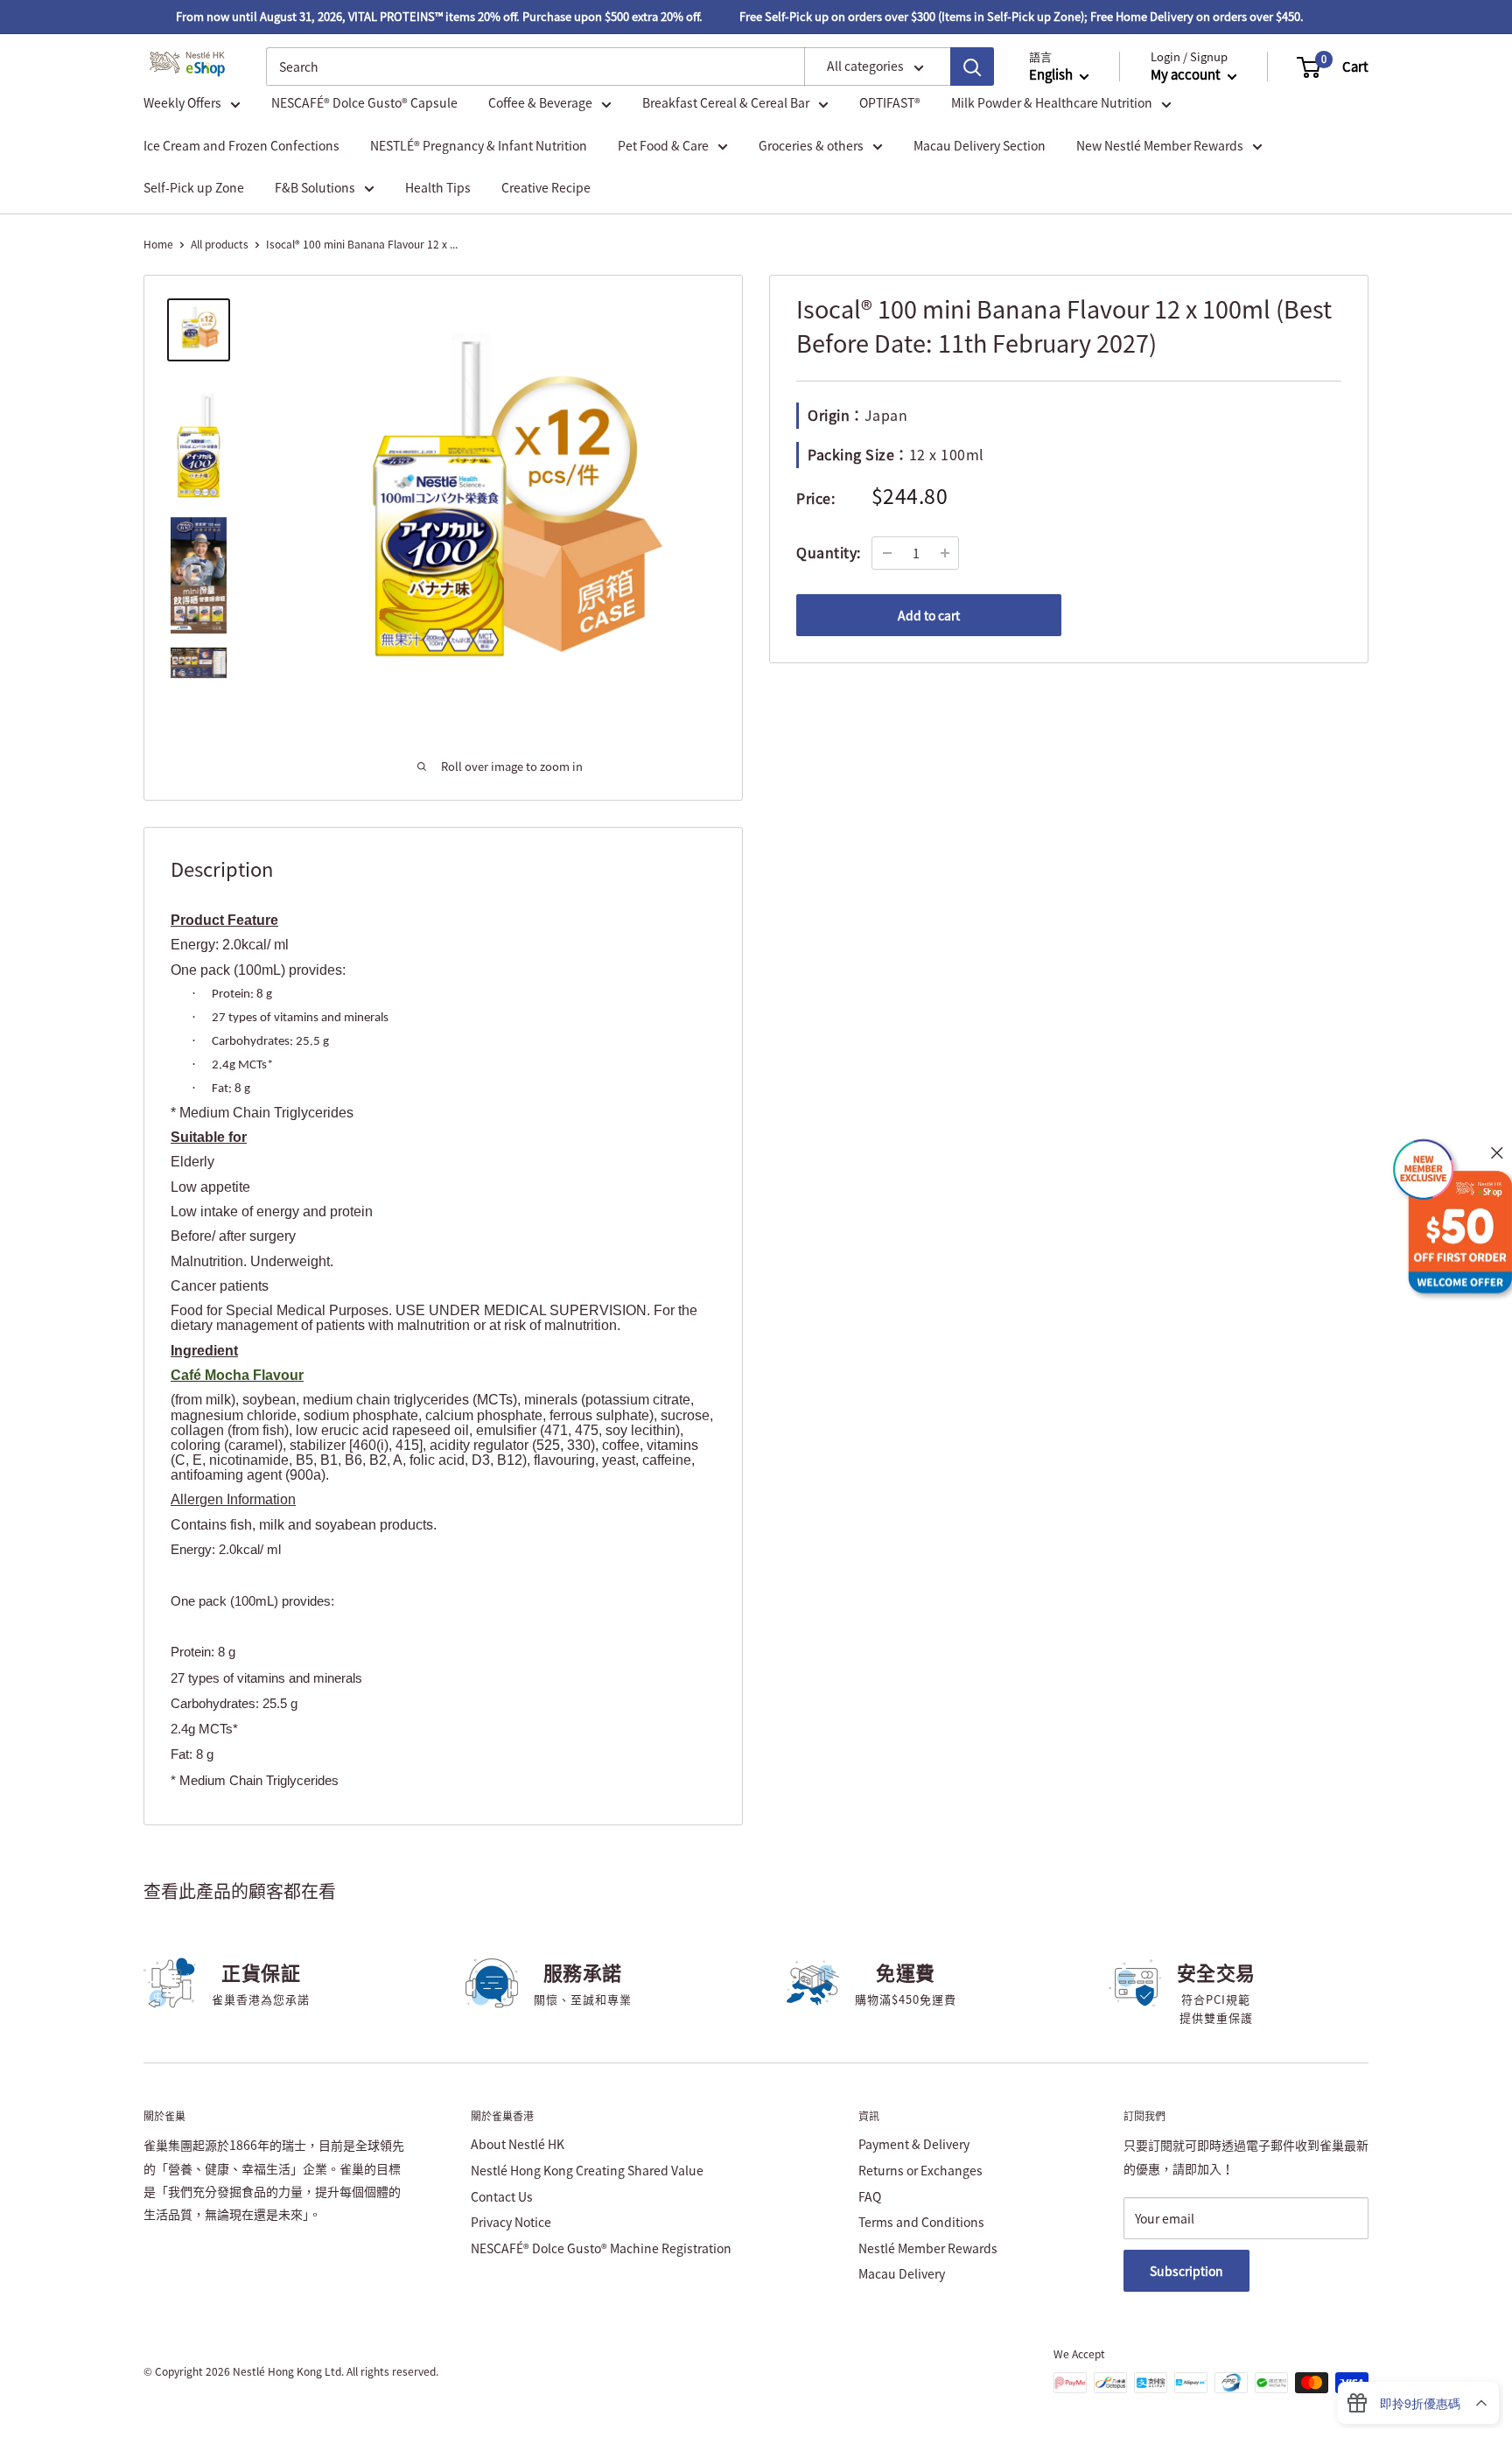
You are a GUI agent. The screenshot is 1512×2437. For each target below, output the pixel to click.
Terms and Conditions (921, 2222)
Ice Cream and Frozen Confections (241, 145)
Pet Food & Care (663, 145)
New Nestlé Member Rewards (1160, 145)
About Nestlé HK (518, 2144)
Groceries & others (811, 145)
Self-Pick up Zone (194, 187)
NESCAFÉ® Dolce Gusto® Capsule (364, 103)
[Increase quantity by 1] (945, 553)
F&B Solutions (315, 187)
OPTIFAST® (890, 103)
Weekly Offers (182, 103)
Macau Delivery (902, 2273)
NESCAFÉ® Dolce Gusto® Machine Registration (601, 2248)
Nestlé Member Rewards (928, 2248)
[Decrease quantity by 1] (887, 553)
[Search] (972, 67)
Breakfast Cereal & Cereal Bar (726, 103)
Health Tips (438, 187)
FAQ (870, 2196)
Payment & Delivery (914, 2144)
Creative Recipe (546, 187)
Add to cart (929, 615)
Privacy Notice (511, 2222)
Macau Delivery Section (980, 145)
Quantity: (829, 552)
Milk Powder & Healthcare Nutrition (1052, 103)
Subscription (1186, 2271)
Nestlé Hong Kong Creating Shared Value (587, 2170)
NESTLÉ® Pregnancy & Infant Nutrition (479, 145)
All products (220, 244)
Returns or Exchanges (920, 2170)
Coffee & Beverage (540, 103)
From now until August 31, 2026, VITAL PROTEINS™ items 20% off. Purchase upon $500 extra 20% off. (416, 16)
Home (158, 244)
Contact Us (502, 2196)
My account (1187, 75)
